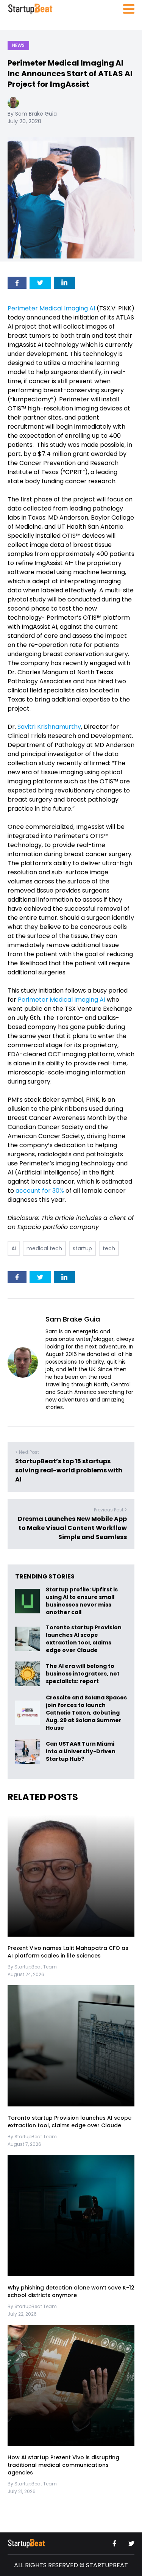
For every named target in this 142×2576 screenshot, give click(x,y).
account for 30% (39, 1191)
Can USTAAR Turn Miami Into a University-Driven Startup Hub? (81, 1752)
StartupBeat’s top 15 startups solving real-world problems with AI (69, 1470)
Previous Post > (110, 1510)
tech (109, 1248)
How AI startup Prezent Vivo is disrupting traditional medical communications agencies (63, 2465)
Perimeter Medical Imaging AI (51, 308)
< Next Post (27, 1452)
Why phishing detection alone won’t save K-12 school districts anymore (71, 2291)
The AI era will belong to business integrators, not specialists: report (83, 1674)
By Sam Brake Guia (32, 114)
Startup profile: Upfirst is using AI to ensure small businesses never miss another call (82, 1601)
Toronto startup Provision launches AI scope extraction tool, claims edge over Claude (84, 1639)
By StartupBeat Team (32, 1967)
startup (82, 1248)
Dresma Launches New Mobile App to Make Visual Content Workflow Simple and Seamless (72, 1528)
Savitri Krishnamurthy (48, 727)
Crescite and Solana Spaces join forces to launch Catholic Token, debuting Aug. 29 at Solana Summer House (86, 1713)
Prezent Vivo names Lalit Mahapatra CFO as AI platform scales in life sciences (68, 1952)
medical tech (44, 1248)
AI (14, 1248)
